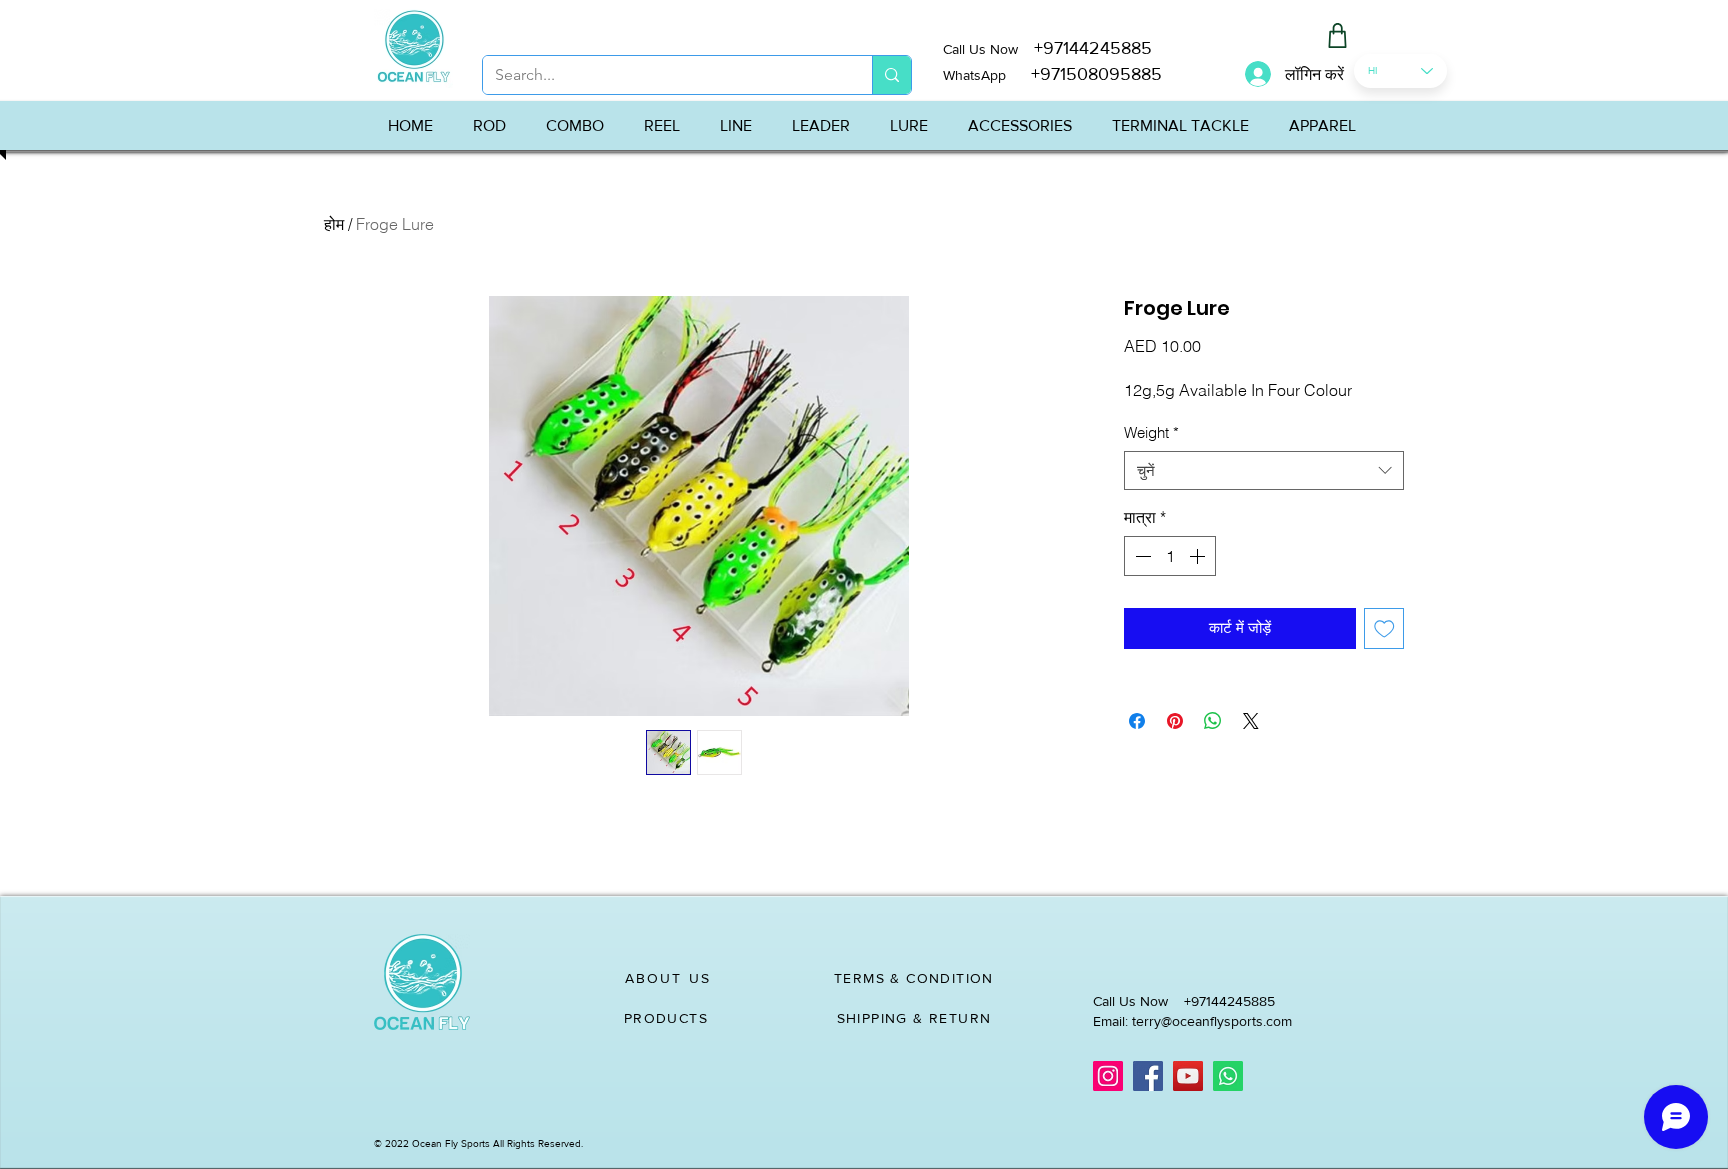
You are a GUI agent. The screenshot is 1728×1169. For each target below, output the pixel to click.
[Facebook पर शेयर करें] (1137, 721)
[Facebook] (1148, 1076)
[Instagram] (1108, 1076)
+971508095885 (1084, 74)
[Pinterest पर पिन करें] (1175, 721)
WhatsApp (974, 75)
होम (334, 224)
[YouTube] (1188, 1076)
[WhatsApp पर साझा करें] (1213, 721)
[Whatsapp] (1228, 1076)
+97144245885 (1093, 48)
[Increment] (1199, 556)
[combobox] (1264, 470)
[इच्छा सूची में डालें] (1384, 628)
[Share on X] (1251, 721)
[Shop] (1337, 35)
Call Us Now (988, 49)
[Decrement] (1141, 556)
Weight (1151, 432)
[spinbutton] (1170, 556)
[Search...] (891, 75)
